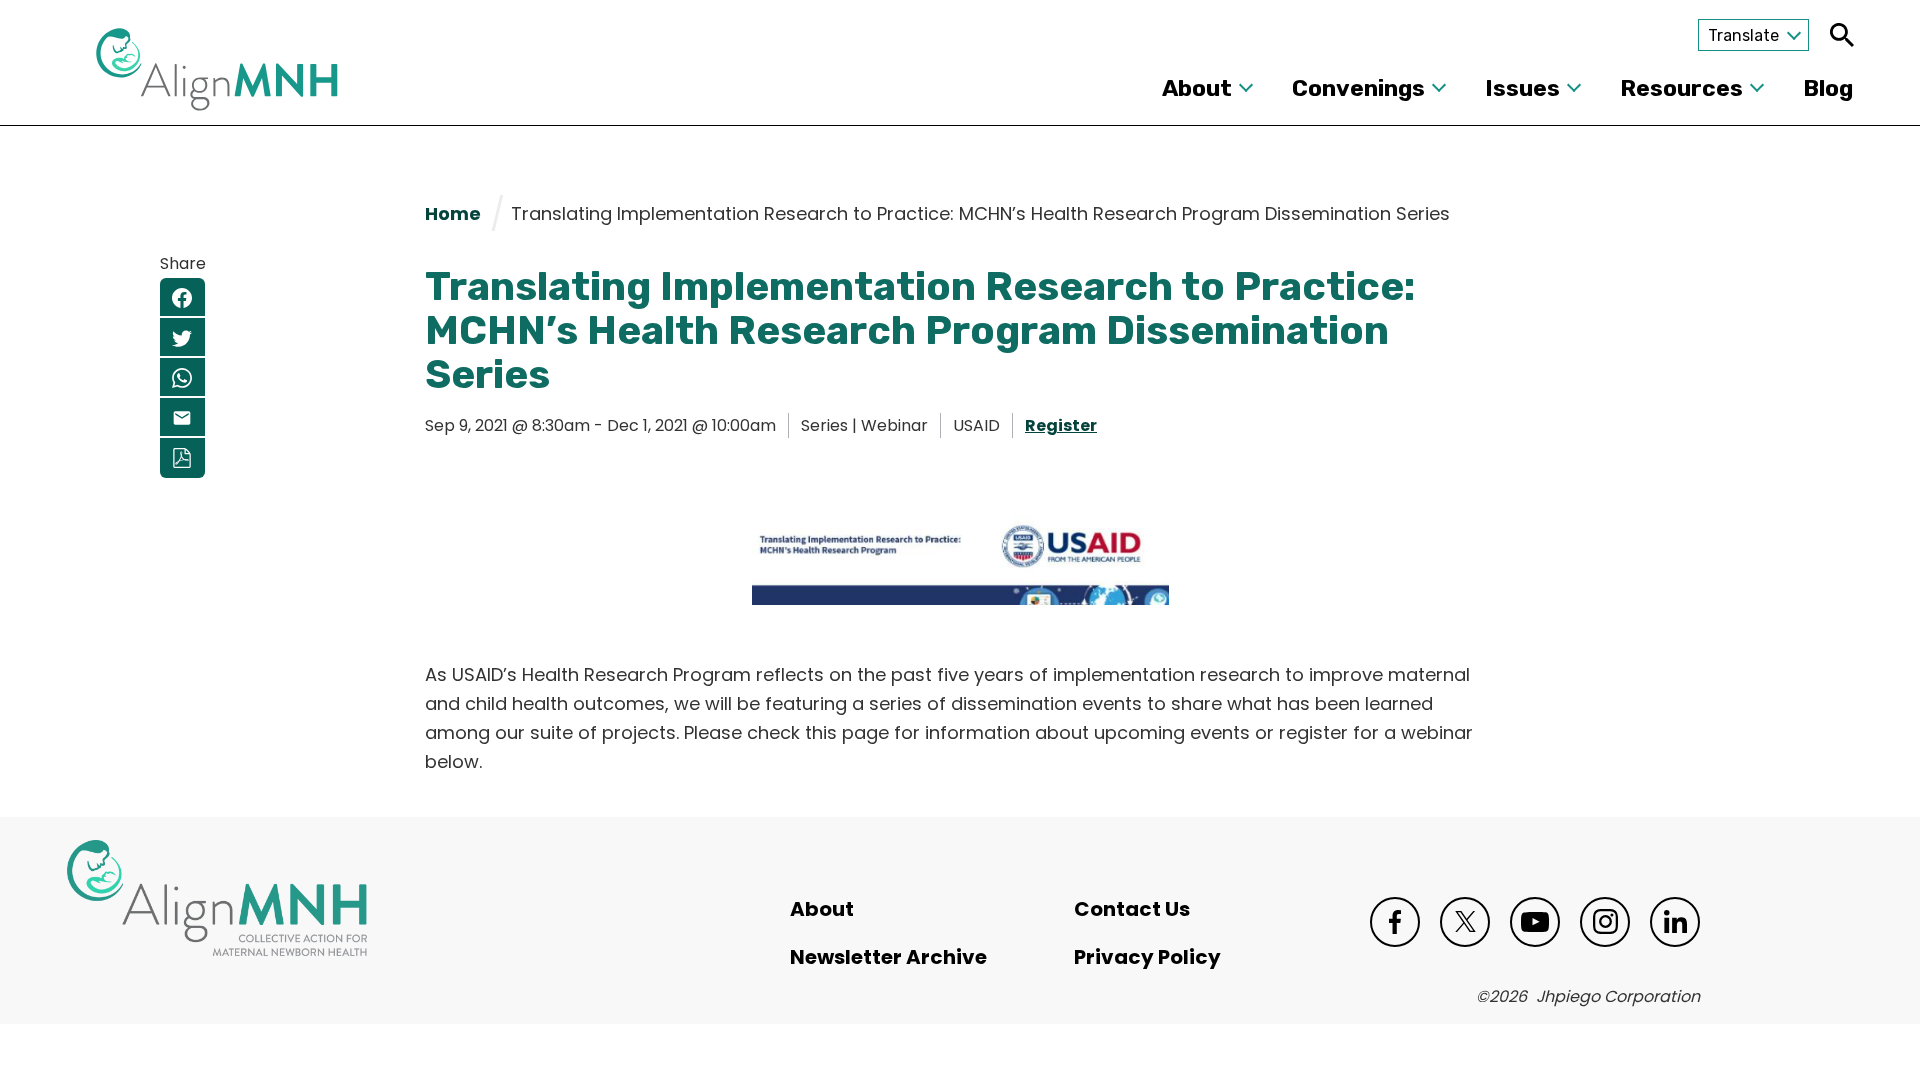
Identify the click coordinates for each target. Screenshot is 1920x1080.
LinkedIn (1675, 922)
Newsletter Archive (888, 957)
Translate (1743, 35)
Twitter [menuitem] (182, 338)
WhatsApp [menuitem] (182, 378)
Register (1061, 425)
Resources (1681, 88)
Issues (1522, 88)
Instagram (1605, 922)
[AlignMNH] (217, 75)
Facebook (1395, 922)
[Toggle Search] (1841, 34)
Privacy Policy (1147, 957)
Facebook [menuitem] (182, 298)
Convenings (1358, 88)
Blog (1828, 88)
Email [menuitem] (182, 418)
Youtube (1535, 922)
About (1197, 88)
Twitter (1465, 922)
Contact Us (1132, 909)
